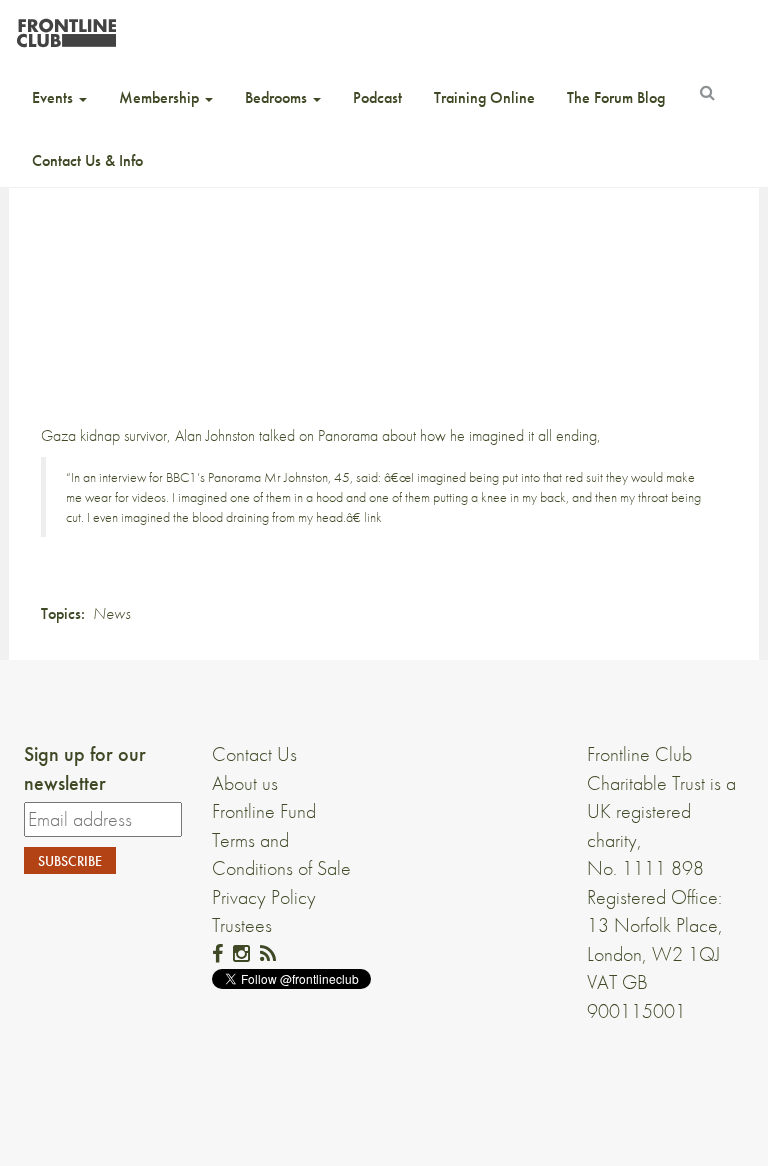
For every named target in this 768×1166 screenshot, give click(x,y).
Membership (161, 97)
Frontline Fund (264, 811)
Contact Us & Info (87, 160)
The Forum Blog (616, 97)
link (373, 517)
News (111, 613)
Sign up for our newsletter (85, 768)
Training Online (484, 97)
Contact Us (254, 754)
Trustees (242, 925)
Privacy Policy (264, 897)
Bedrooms (278, 97)
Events (54, 97)
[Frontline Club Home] (66, 27)
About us (245, 783)
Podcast (377, 97)
